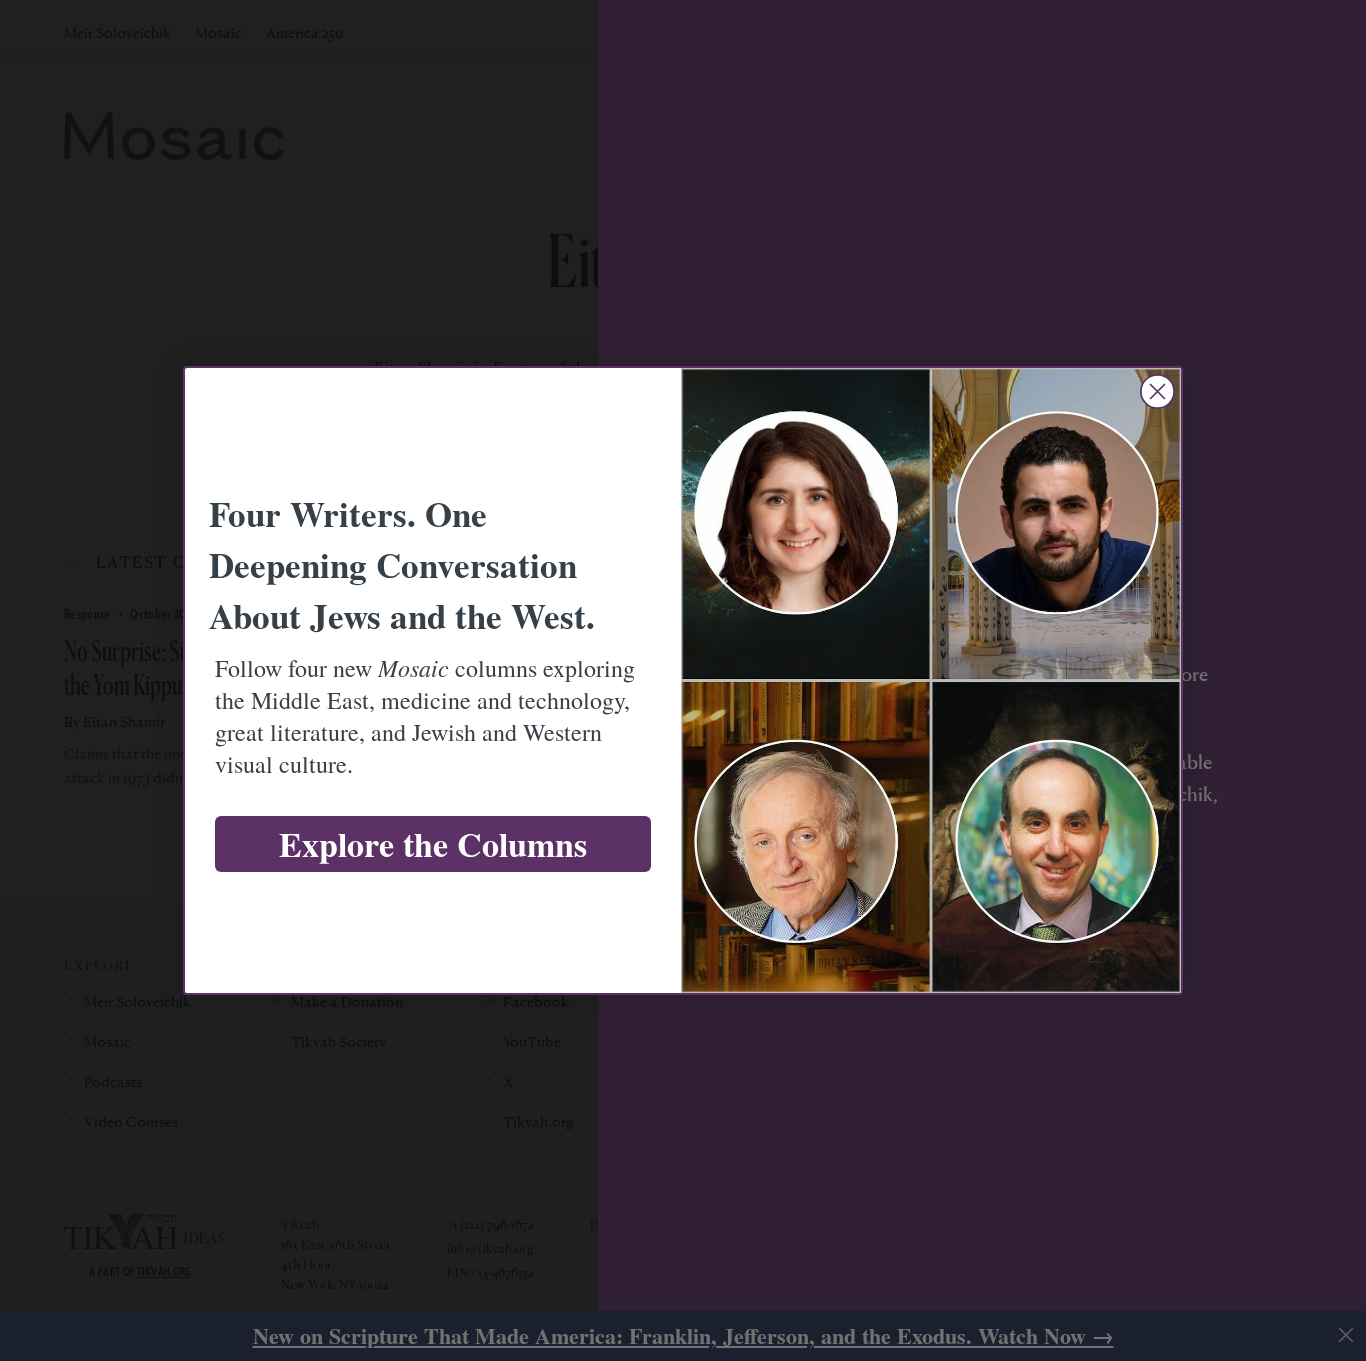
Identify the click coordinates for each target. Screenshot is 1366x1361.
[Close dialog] (1157, 391)
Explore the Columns (433, 844)
